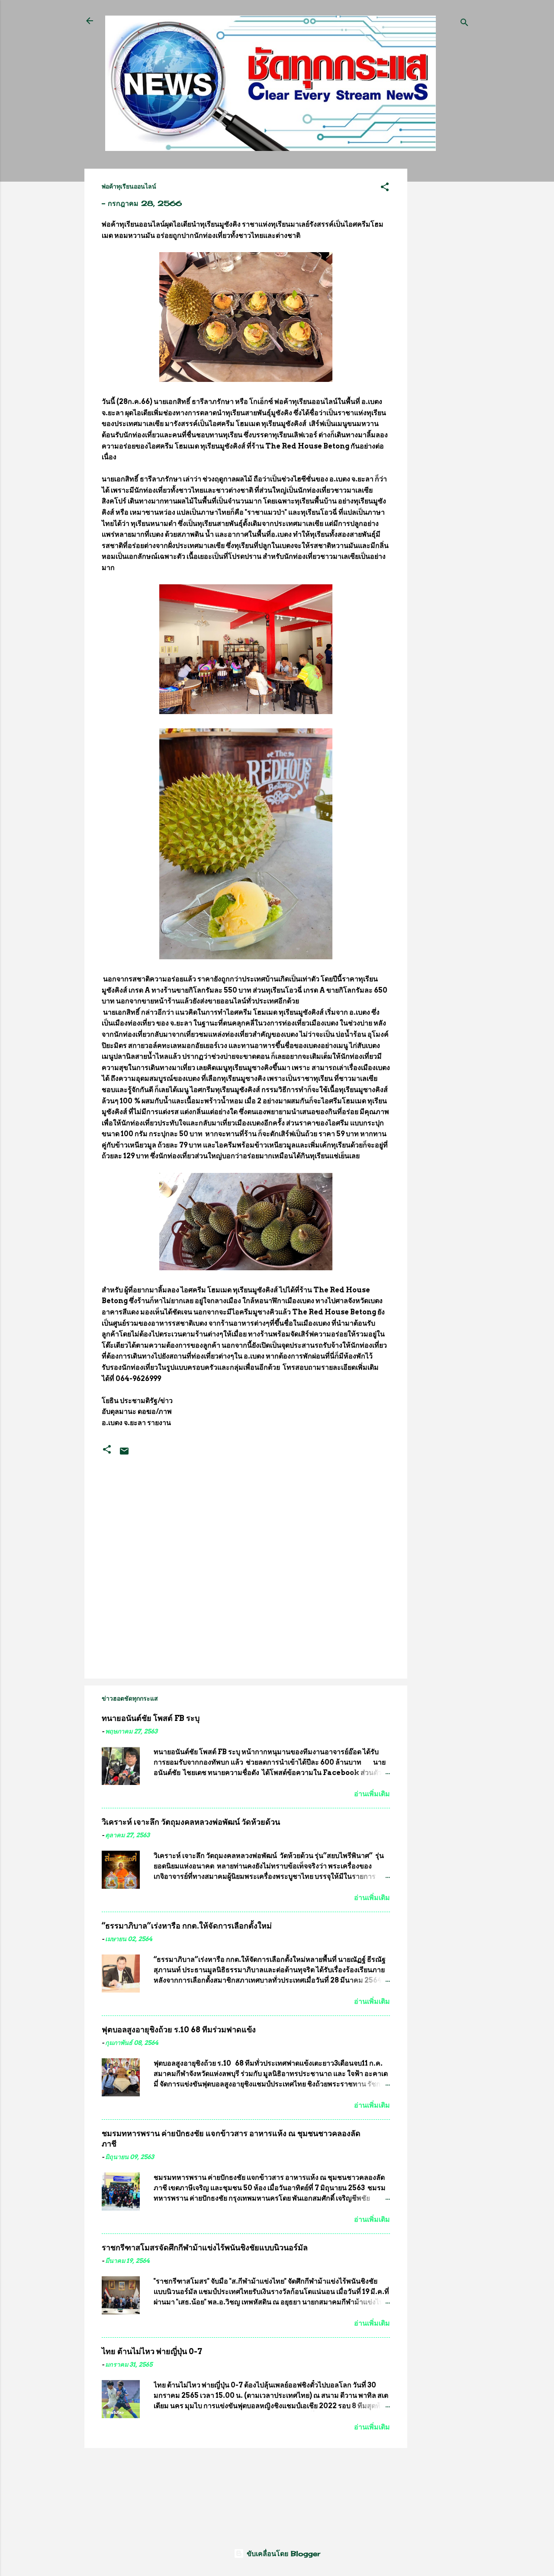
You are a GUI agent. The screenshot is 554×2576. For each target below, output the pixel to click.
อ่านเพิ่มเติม (372, 1794)
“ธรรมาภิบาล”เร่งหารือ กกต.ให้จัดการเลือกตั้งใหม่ (187, 1926)
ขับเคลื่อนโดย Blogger (282, 2554)
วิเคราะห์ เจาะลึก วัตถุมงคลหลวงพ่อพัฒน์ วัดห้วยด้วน (191, 1822)
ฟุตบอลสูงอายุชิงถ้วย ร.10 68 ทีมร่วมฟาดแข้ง (179, 2030)
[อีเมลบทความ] (124, 1454)
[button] (385, 188)
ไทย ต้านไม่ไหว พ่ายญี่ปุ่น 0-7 (152, 2351)
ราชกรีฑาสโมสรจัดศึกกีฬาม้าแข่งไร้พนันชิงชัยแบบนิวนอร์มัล (205, 2248)
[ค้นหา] (464, 24)
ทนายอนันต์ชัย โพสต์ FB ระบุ (151, 1718)
